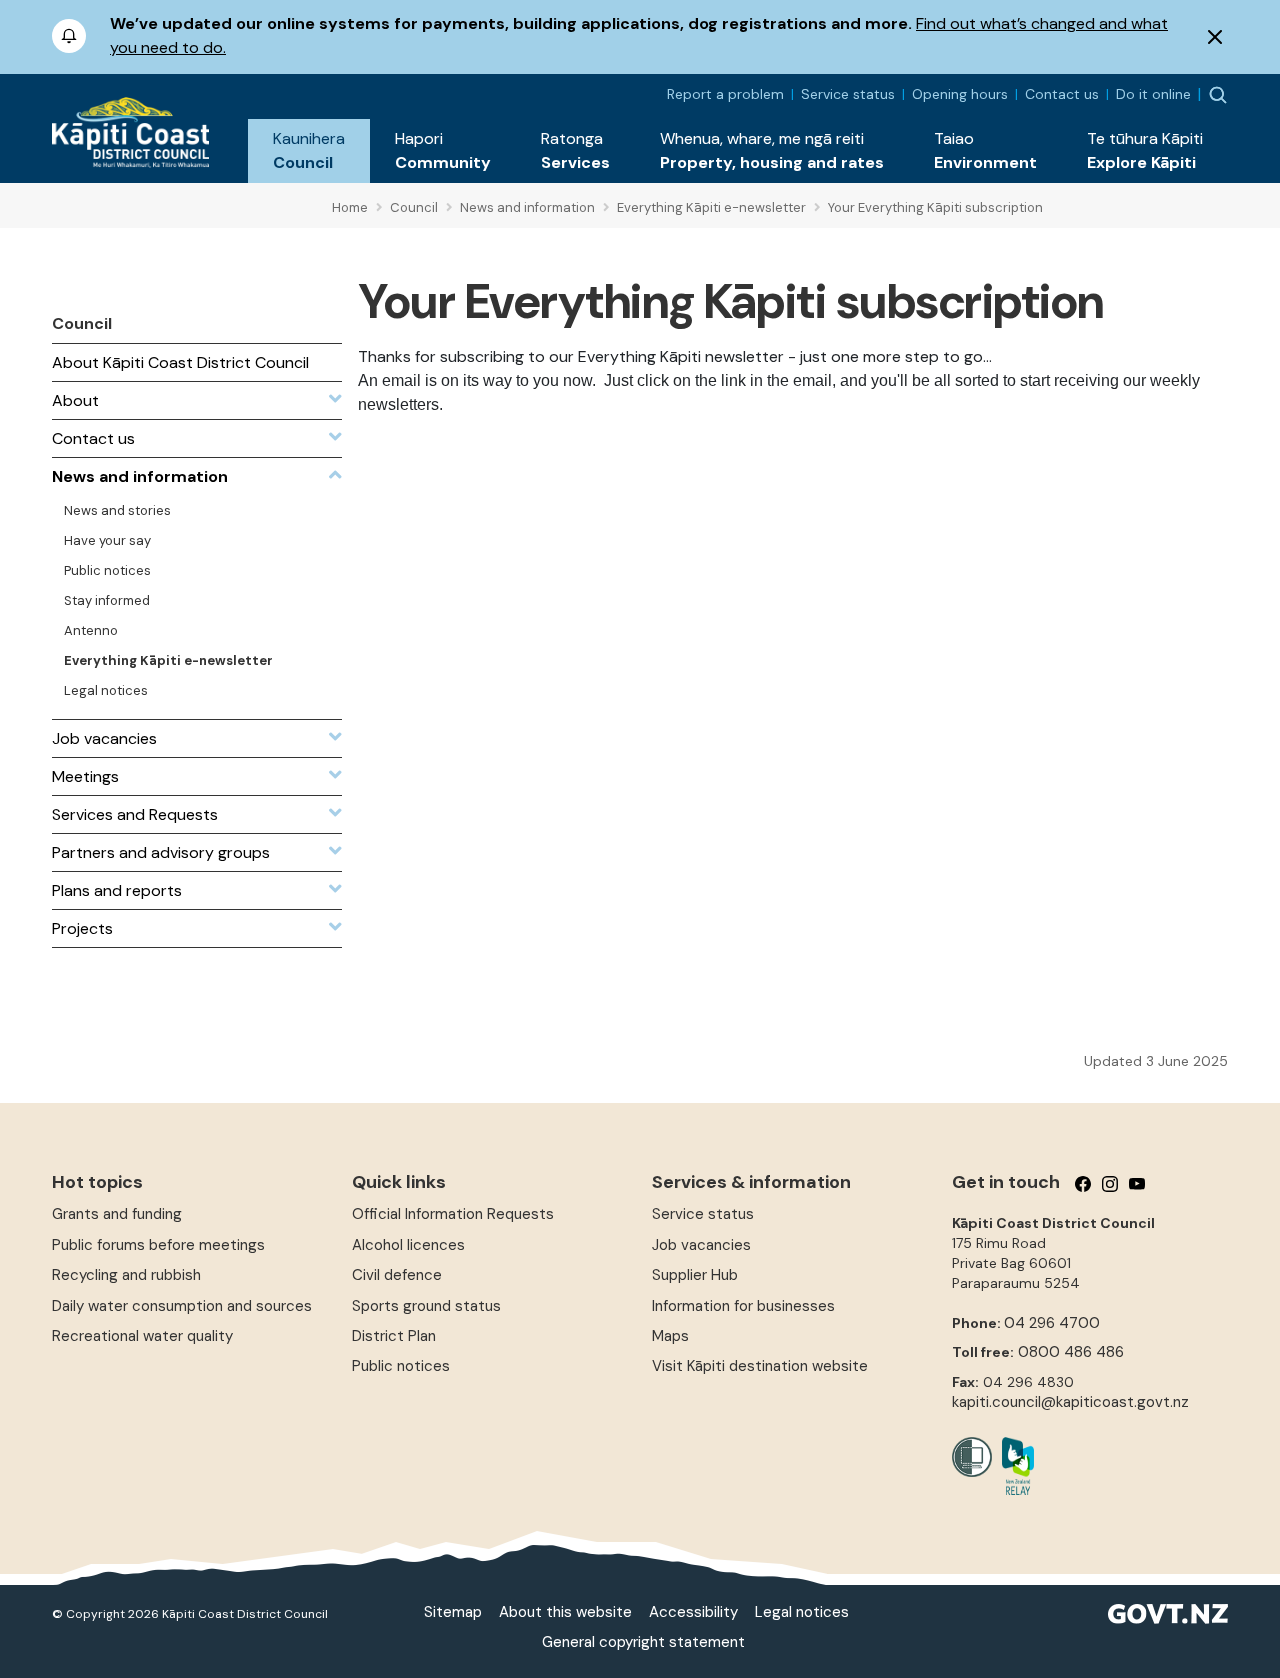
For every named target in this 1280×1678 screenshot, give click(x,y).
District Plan (394, 1336)
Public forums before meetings (158, 1245)
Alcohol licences (408, 1245)
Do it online (1153, 94)
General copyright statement (643, 1642)
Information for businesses (743, 1306)
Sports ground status (426, 1306)
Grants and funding (117, 1214)
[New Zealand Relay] (1013, 1466)
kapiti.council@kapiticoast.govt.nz (1070, 1402)
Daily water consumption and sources (182, 1306)
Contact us (1062, 94)
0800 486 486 (1071, 1352)
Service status (848, 94)
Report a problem (725, 94)
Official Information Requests (453, 1214)
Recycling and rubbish (126, 1275)
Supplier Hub (695, 1275)
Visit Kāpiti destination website (760, 1366)
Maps (670, 1336)
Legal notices (802, 1612)
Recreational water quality (142, 1336)
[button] (309, 151)
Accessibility (693, 1612)
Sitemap (453, 1612)
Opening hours (960, 94)
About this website (565, 1612)
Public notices (401, 1366)
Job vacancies (701, 1245)
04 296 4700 (1052, 1323)
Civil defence (397, 1275)
